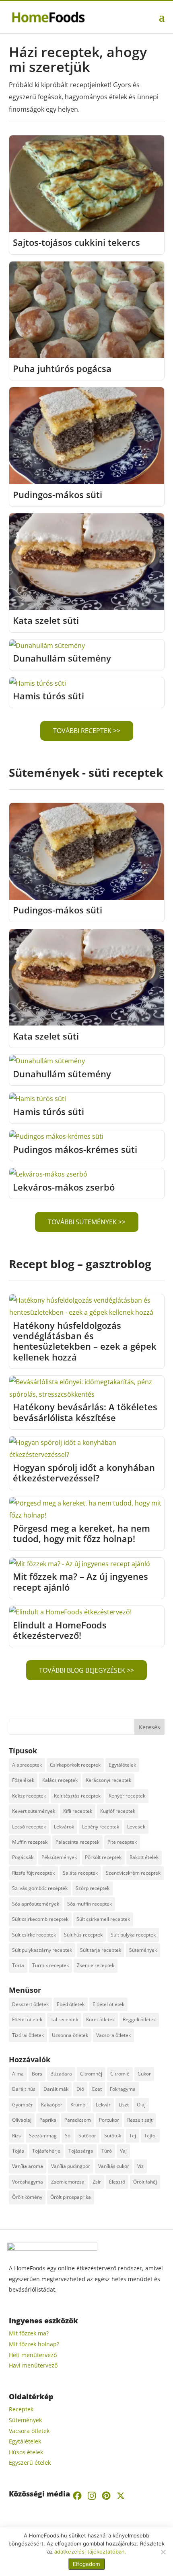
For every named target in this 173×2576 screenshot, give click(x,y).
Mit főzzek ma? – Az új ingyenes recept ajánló (80, 1581)
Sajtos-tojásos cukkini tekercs (76, 242)
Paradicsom (78, 2120)
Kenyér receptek (127, 1796)
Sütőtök (113, 2136)
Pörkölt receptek (103, 1857)
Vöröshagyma (28, 2182)
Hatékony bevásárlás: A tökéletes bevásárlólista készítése (85, 1412)
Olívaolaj (22, 2120)
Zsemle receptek (96, 1965)
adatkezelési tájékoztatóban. (90, 2551)
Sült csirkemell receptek (103, 1919)
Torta (18, 1965)
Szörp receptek (93, 1888)
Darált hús (24, 2089)
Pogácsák (23, 1857)
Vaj (123, 2151)
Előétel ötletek (108, 2004)
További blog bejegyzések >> (86, 1670)
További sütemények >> (87, 1222)
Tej (133, 2136)
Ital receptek (64, 2019)
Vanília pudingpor (71, 2166)
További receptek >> (87, 731)
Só (68, 2136)
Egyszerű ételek (30, 2463)
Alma (18, 2074)
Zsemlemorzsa (68, 2182)
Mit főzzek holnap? (34, 2344)
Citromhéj (91, 2074)
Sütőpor (87, 2136)
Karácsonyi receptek (108, 1780)
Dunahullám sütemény (62, 658)
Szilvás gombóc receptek (40, 1888)
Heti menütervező (33, 2355)
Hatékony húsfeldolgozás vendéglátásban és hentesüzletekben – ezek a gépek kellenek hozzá (85, 1341)
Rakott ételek (144, 1857)
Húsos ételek (26, 2452)
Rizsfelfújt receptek (33, 1873)
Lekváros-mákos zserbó (64, 1187)
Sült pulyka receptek (133, 1935)
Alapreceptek (27, 1765)
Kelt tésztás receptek (77, 1796)
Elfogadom (86, 2564)
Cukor (144, 2074)
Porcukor (109, 2120)
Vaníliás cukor (114, 2166)
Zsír (97, 2182)
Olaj (141, 2105)
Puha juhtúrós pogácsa (62, 368)
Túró (107, 2151)
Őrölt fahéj (145, 2182)
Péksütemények (59, 1857)
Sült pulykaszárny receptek (42, 1950)
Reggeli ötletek (139, 2019)
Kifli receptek (78, 1811)
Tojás (18, 2151)
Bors (37, 2074)
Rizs (16, 2136)
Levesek (136, 1827)
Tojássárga (81, 2151)
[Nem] (163, 2552)
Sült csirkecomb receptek (40, 1919)
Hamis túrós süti (48, 696)
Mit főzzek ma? (29, 2333)
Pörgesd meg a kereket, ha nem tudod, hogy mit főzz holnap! (81, 1533)
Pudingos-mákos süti (58, 494)
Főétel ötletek (27, 2019)
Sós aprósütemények (36, 1904)
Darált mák (56, 2089)
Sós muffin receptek (90, 1904)
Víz (140, 2166)
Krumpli (79, 2105)
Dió (80, 2089)
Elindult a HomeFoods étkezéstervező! (60, 1630)
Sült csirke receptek (34, 1935)
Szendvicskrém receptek (133, 1873)
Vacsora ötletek (113, 2035)
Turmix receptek (50, 1965)
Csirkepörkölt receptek (75, 1765)
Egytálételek (122, 1765)
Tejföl (150, 2136)
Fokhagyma (123, 2089)
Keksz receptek (29, 1796)
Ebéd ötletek (71, 2004)
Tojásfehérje (46, 2151)
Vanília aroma (28, 2166)
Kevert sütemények (34, 1811)
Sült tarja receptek (101, 1950)
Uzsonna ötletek (70, 2035)
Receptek (21, 2409)
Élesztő (117, 2182)
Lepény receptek (101, 1827)
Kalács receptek (60, 1780)
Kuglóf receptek (118, 1811)
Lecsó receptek (29, 1827)
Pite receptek (122, 1842)
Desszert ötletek (30, 2004)
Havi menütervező (33, 2365)
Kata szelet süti (46, 620)
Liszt (124, 2105)
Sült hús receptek (83, 1935)
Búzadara (61, 2074)
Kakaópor (52, 2105)
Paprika (48, 2120)
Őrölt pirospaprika (71, 2197)
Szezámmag (43, 2136)
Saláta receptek (80, 1873)
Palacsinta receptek (77, 1842)
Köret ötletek (100, 2019)
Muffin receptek (30, 1842)
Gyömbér (23, 2105)
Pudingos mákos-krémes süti (75, 1149)
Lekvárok (64, 1827)
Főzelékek (23, 1780)
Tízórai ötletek (28, 2035)
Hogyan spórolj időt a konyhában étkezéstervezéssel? (84, 1473)
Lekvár (103, 2105)
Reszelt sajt (140, 2120)
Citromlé (120, 2074)
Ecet (97, 2089)
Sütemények (143, 1950)
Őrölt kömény (27, 2197)
